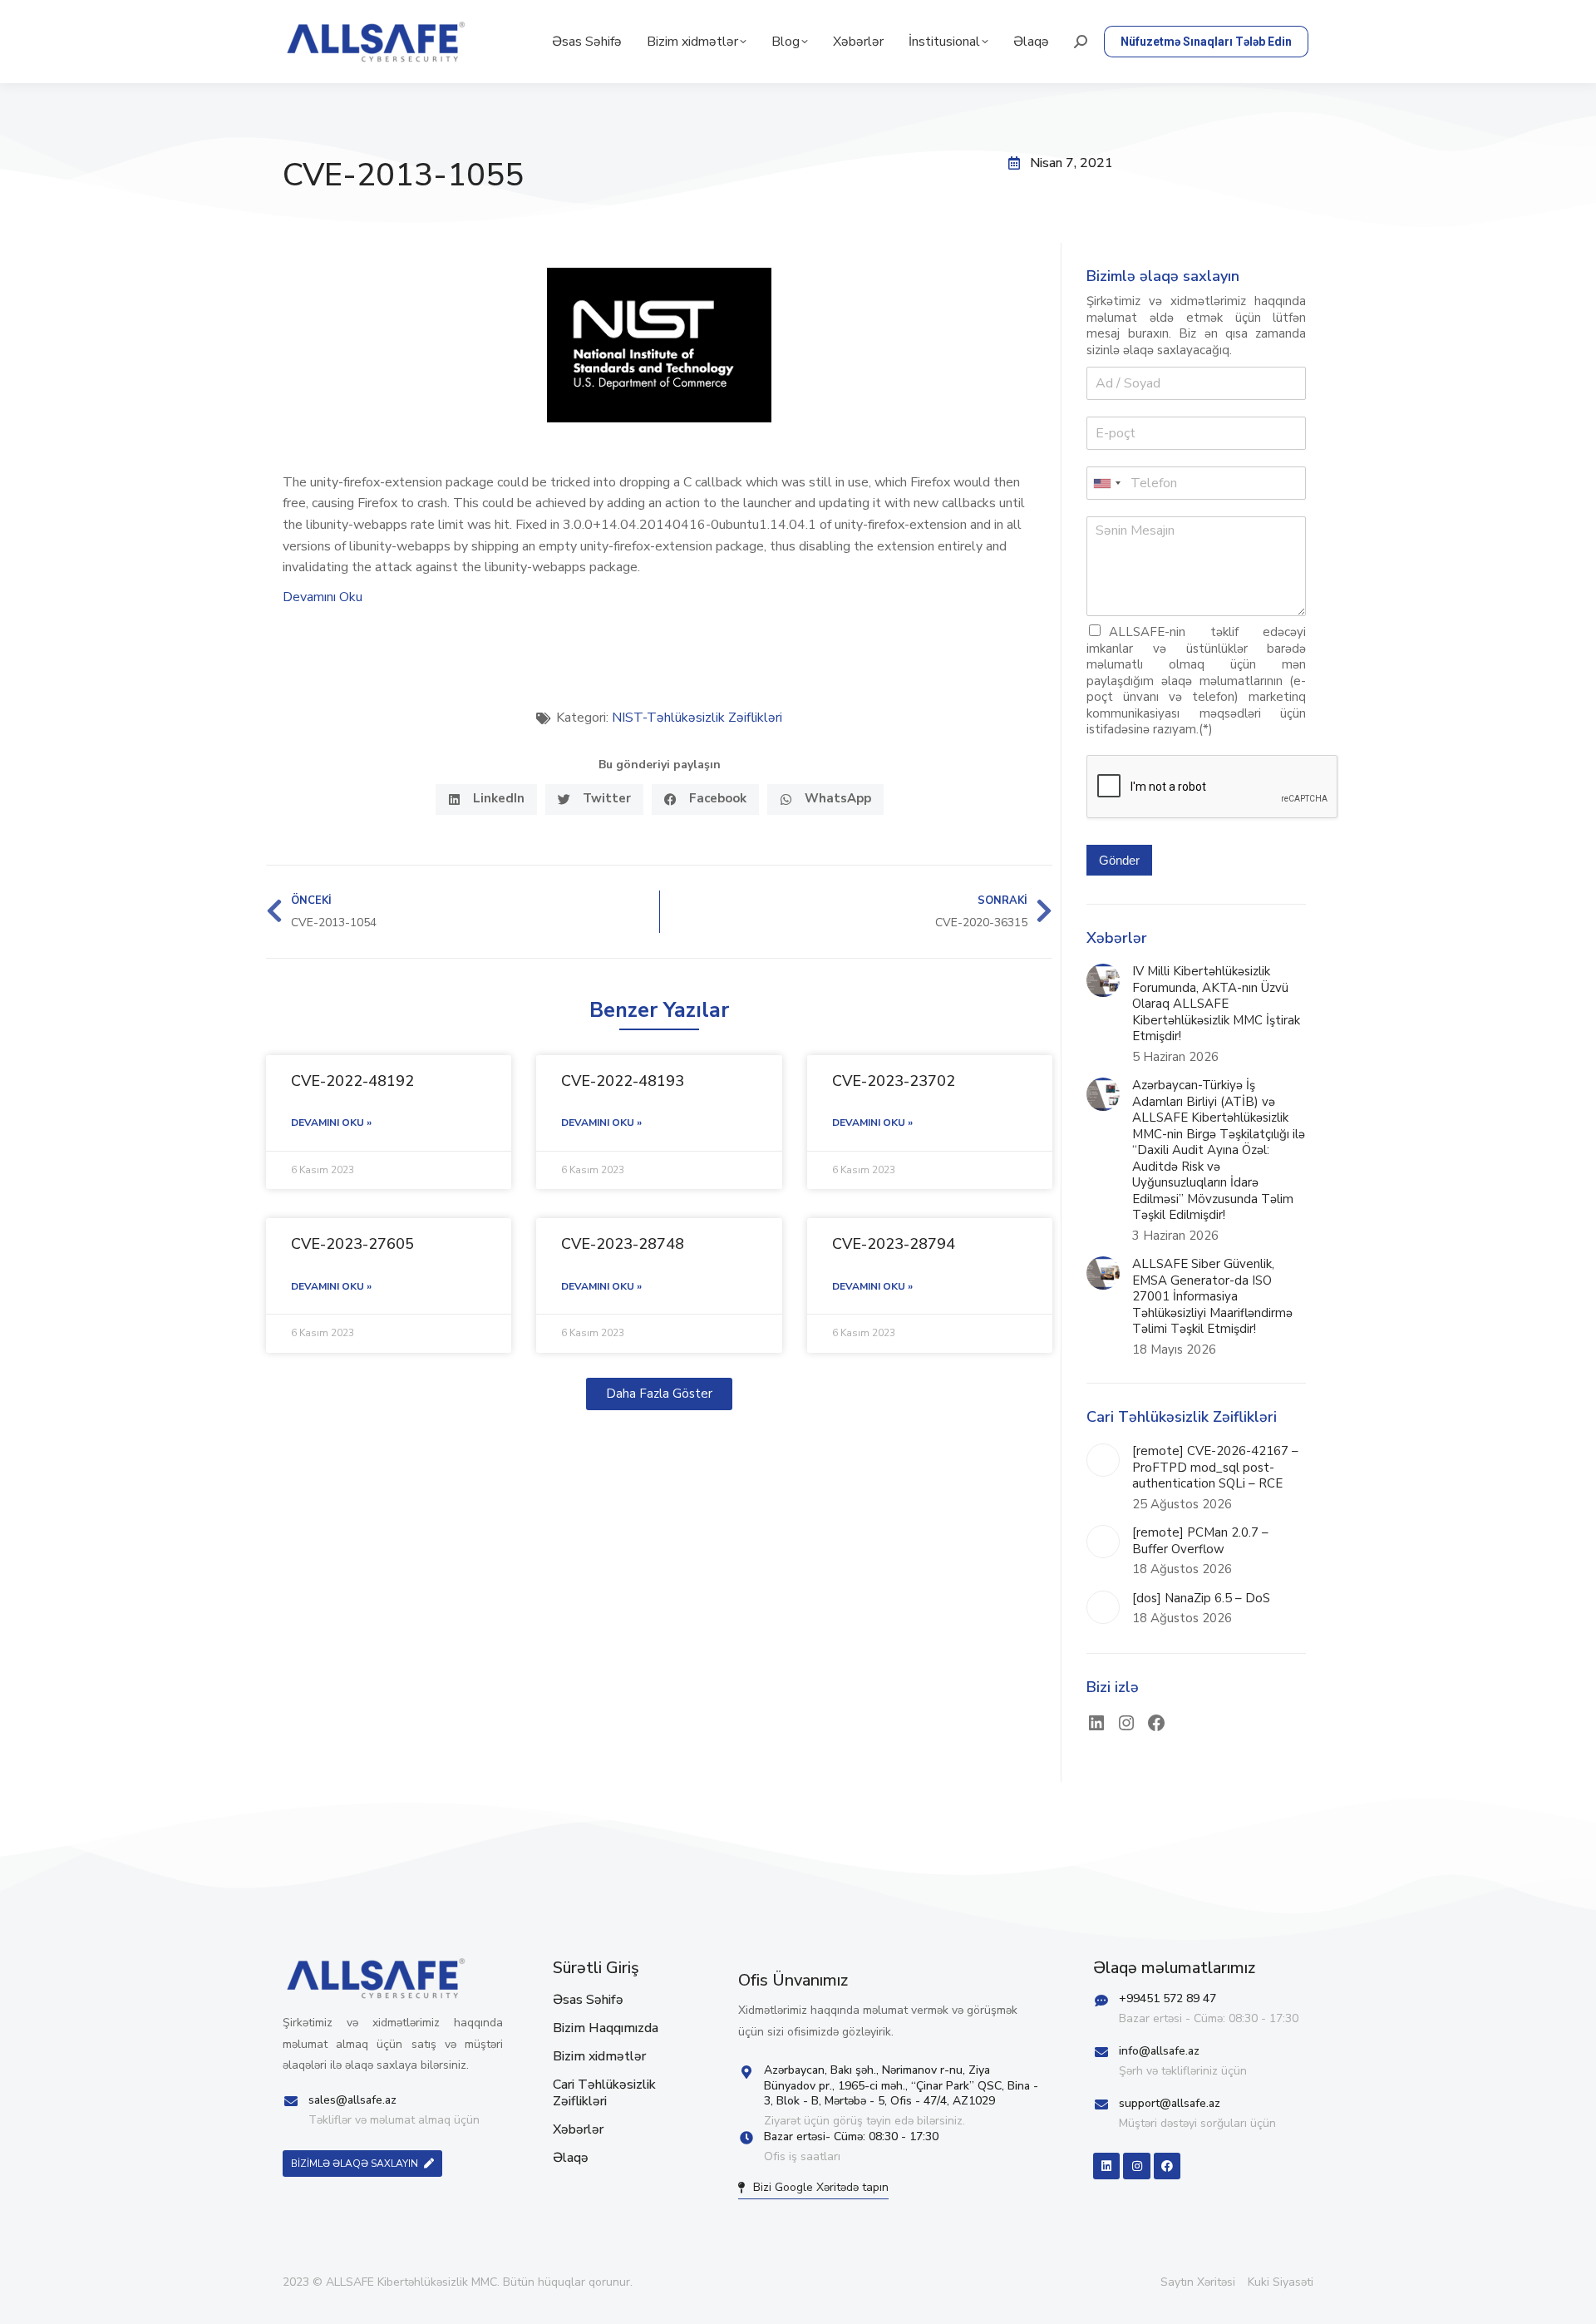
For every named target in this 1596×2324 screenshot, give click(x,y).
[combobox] (1106, 483)
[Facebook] (1156, 1723)
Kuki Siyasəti (1281, 2282)
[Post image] (1103, 980)
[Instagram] (1126, 1723)
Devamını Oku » (331, 1123)
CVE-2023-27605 (352, 1244)
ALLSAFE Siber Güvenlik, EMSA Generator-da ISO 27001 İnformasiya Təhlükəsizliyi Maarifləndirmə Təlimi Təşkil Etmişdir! (1212, 1297)
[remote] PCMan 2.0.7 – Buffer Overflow (1200, 1541)
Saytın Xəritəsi (1198, 2282)
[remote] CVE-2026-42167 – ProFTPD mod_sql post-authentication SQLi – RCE (1215, 1468)
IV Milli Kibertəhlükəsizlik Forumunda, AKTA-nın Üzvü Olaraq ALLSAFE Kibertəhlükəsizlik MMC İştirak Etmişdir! (1216, 1004)
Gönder (1119, 860)
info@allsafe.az (1159, 2051)
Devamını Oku (323, 597)
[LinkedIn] (1096, 1723)
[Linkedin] (1106, 2166)
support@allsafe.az (1170, 2103)
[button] (486, 799)
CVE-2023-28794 (894, 1244)
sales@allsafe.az (352, 2100)
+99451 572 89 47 (1167, 1998)
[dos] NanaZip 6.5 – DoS (1201, 1599)
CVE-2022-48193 (623, 1081)
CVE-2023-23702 (894, 1081)
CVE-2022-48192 (352, 1081)
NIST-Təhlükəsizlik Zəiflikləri (697, 718)
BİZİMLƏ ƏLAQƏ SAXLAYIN (355, 2164)
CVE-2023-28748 (623, 1244)
